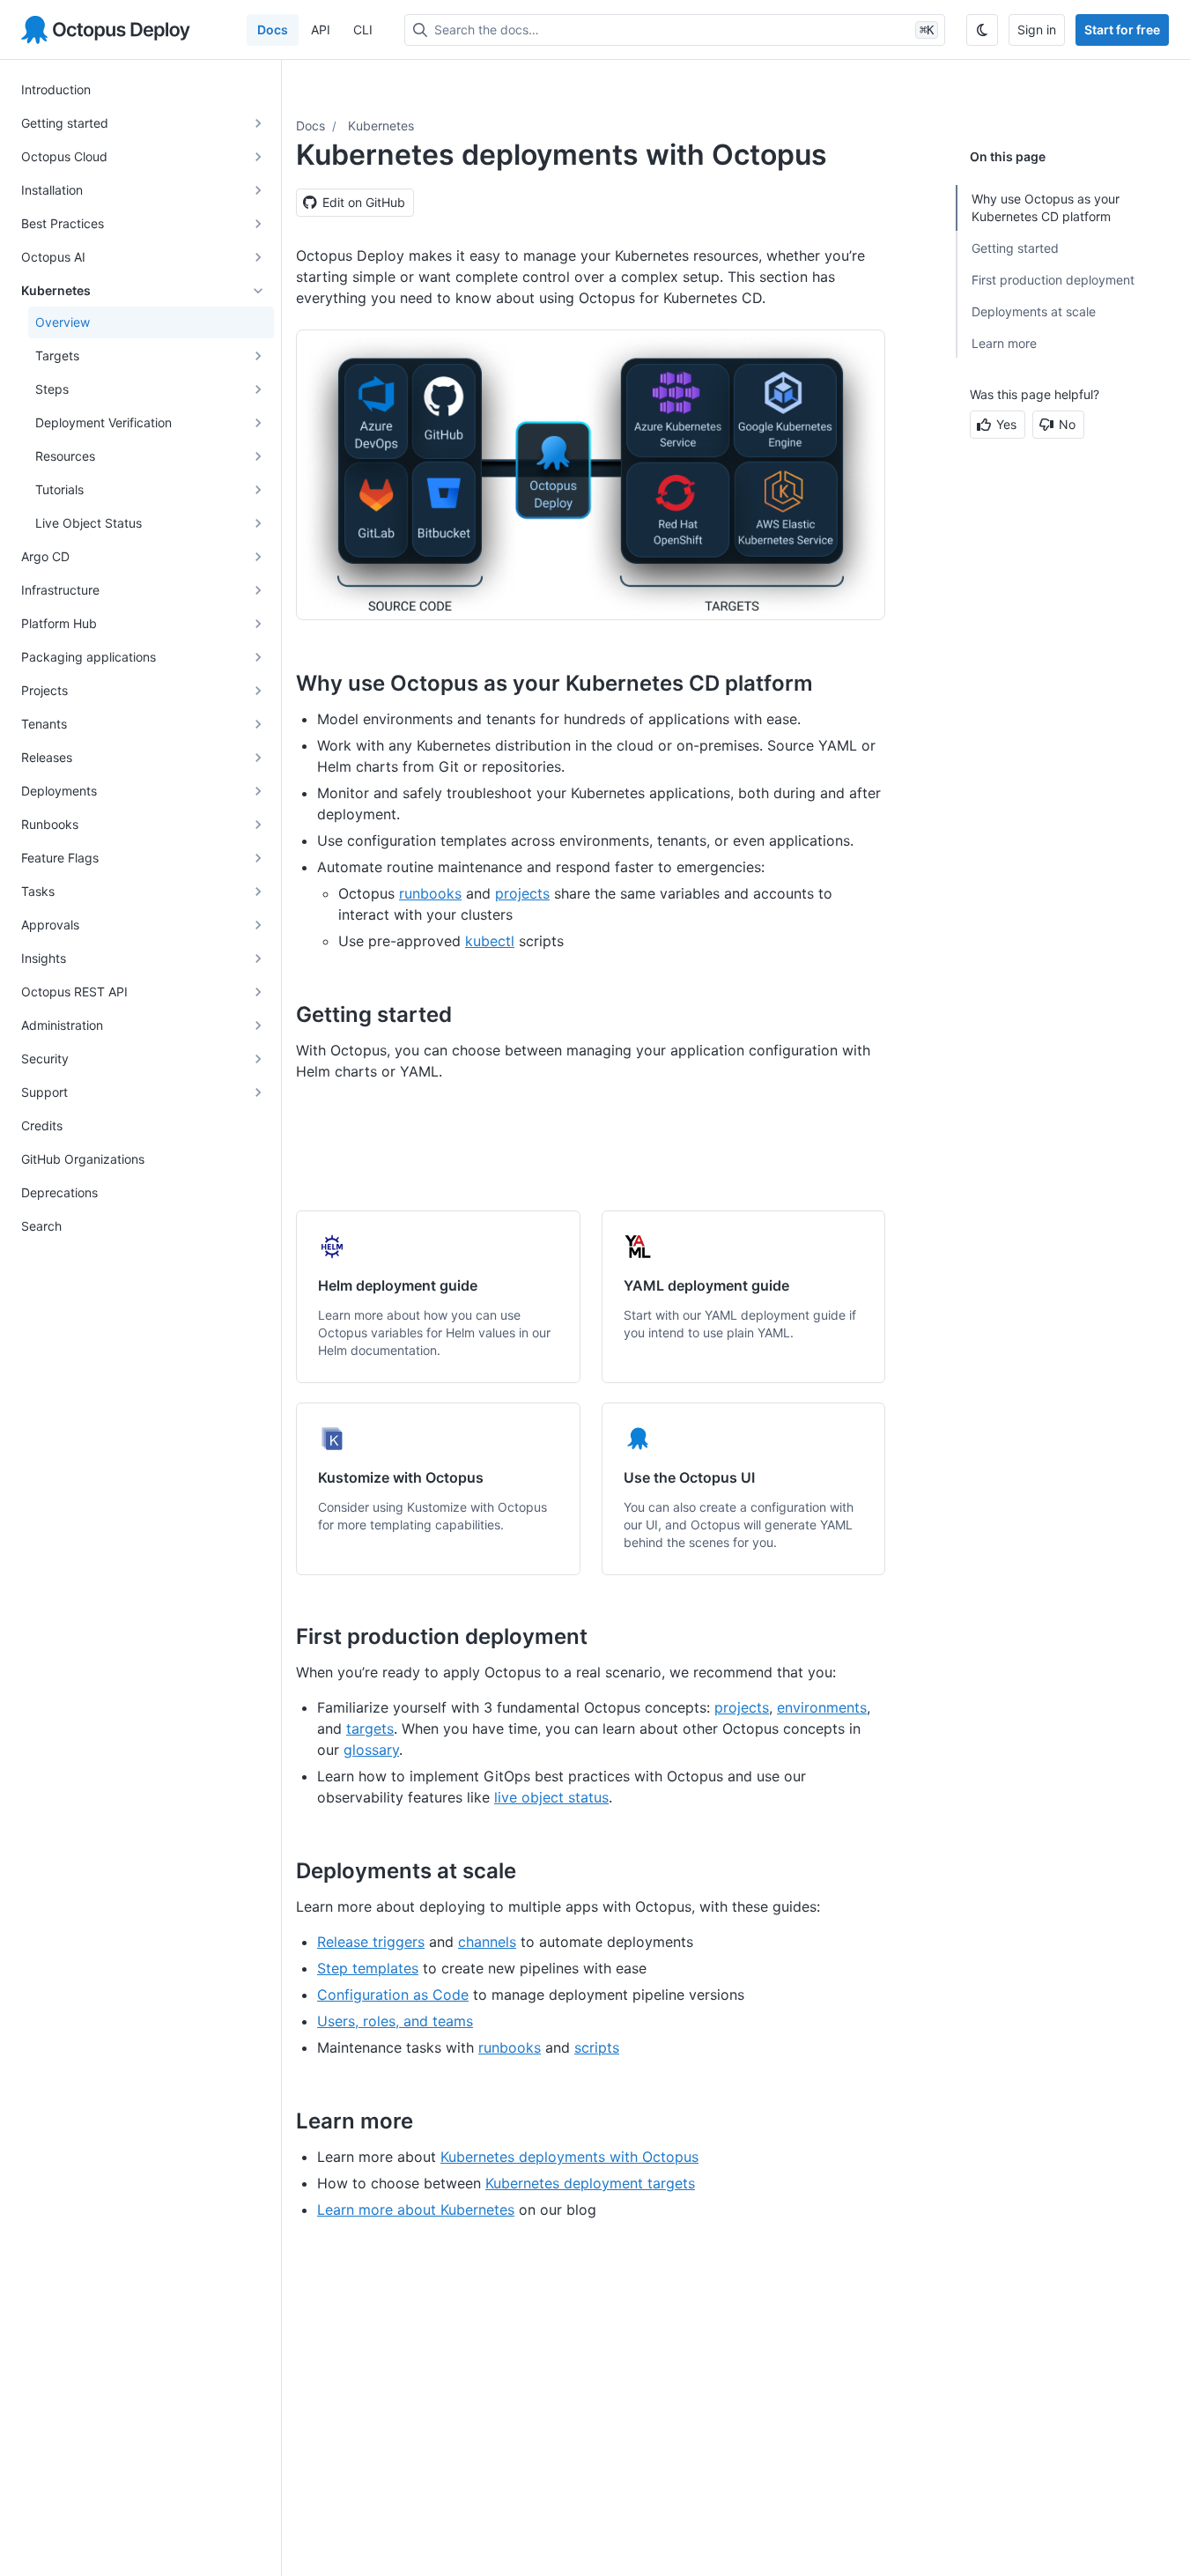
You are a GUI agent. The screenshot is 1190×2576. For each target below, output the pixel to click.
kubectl (490, 941)
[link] (438, 1297)
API (321, 30)
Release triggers (371, 1942)
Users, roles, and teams (395, 2021)
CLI (363, 30)
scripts (597, 2047)
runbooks (430, 893)
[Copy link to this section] (832, 683)
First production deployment (1053, 280)
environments (822, 1707)
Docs (273, 30)
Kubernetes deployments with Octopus (569, 2157)
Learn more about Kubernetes (416, 2210)
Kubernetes (381, 126)
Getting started (1015, 248)
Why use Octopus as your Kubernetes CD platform (1046, 207)
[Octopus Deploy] (106, 30)
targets (370, 1728)
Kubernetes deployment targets (590, 2183)
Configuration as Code (393, 1995)
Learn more (1004, 343)
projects (522, 893)
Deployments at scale (1034, 311)
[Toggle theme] (982, 30)
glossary (371, 1750)
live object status (551, 1797)
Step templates (368, 1968)
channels (487, 1942)
